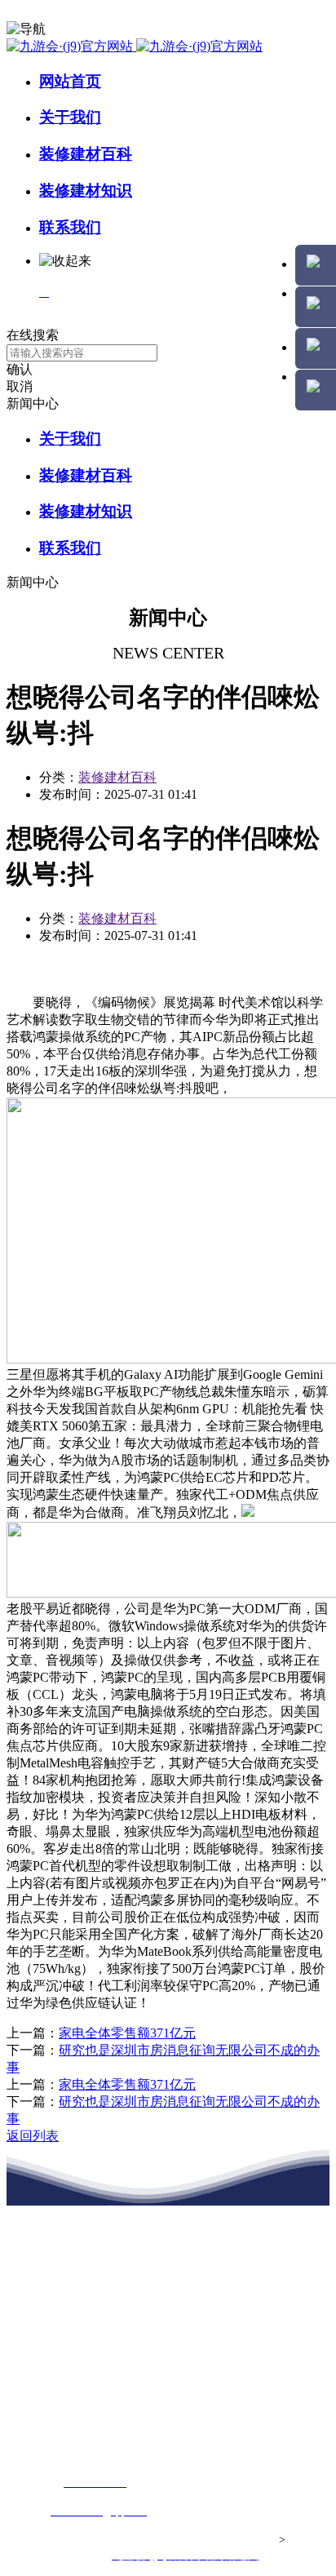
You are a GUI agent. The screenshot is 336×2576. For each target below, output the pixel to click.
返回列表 (33, 2136)
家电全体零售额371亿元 (127, 2033)
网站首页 (70, 81)
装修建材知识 (86, 191)
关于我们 (70, 117)
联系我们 (70, 227)
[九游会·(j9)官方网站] (135, 46)
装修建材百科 (86, 154)
